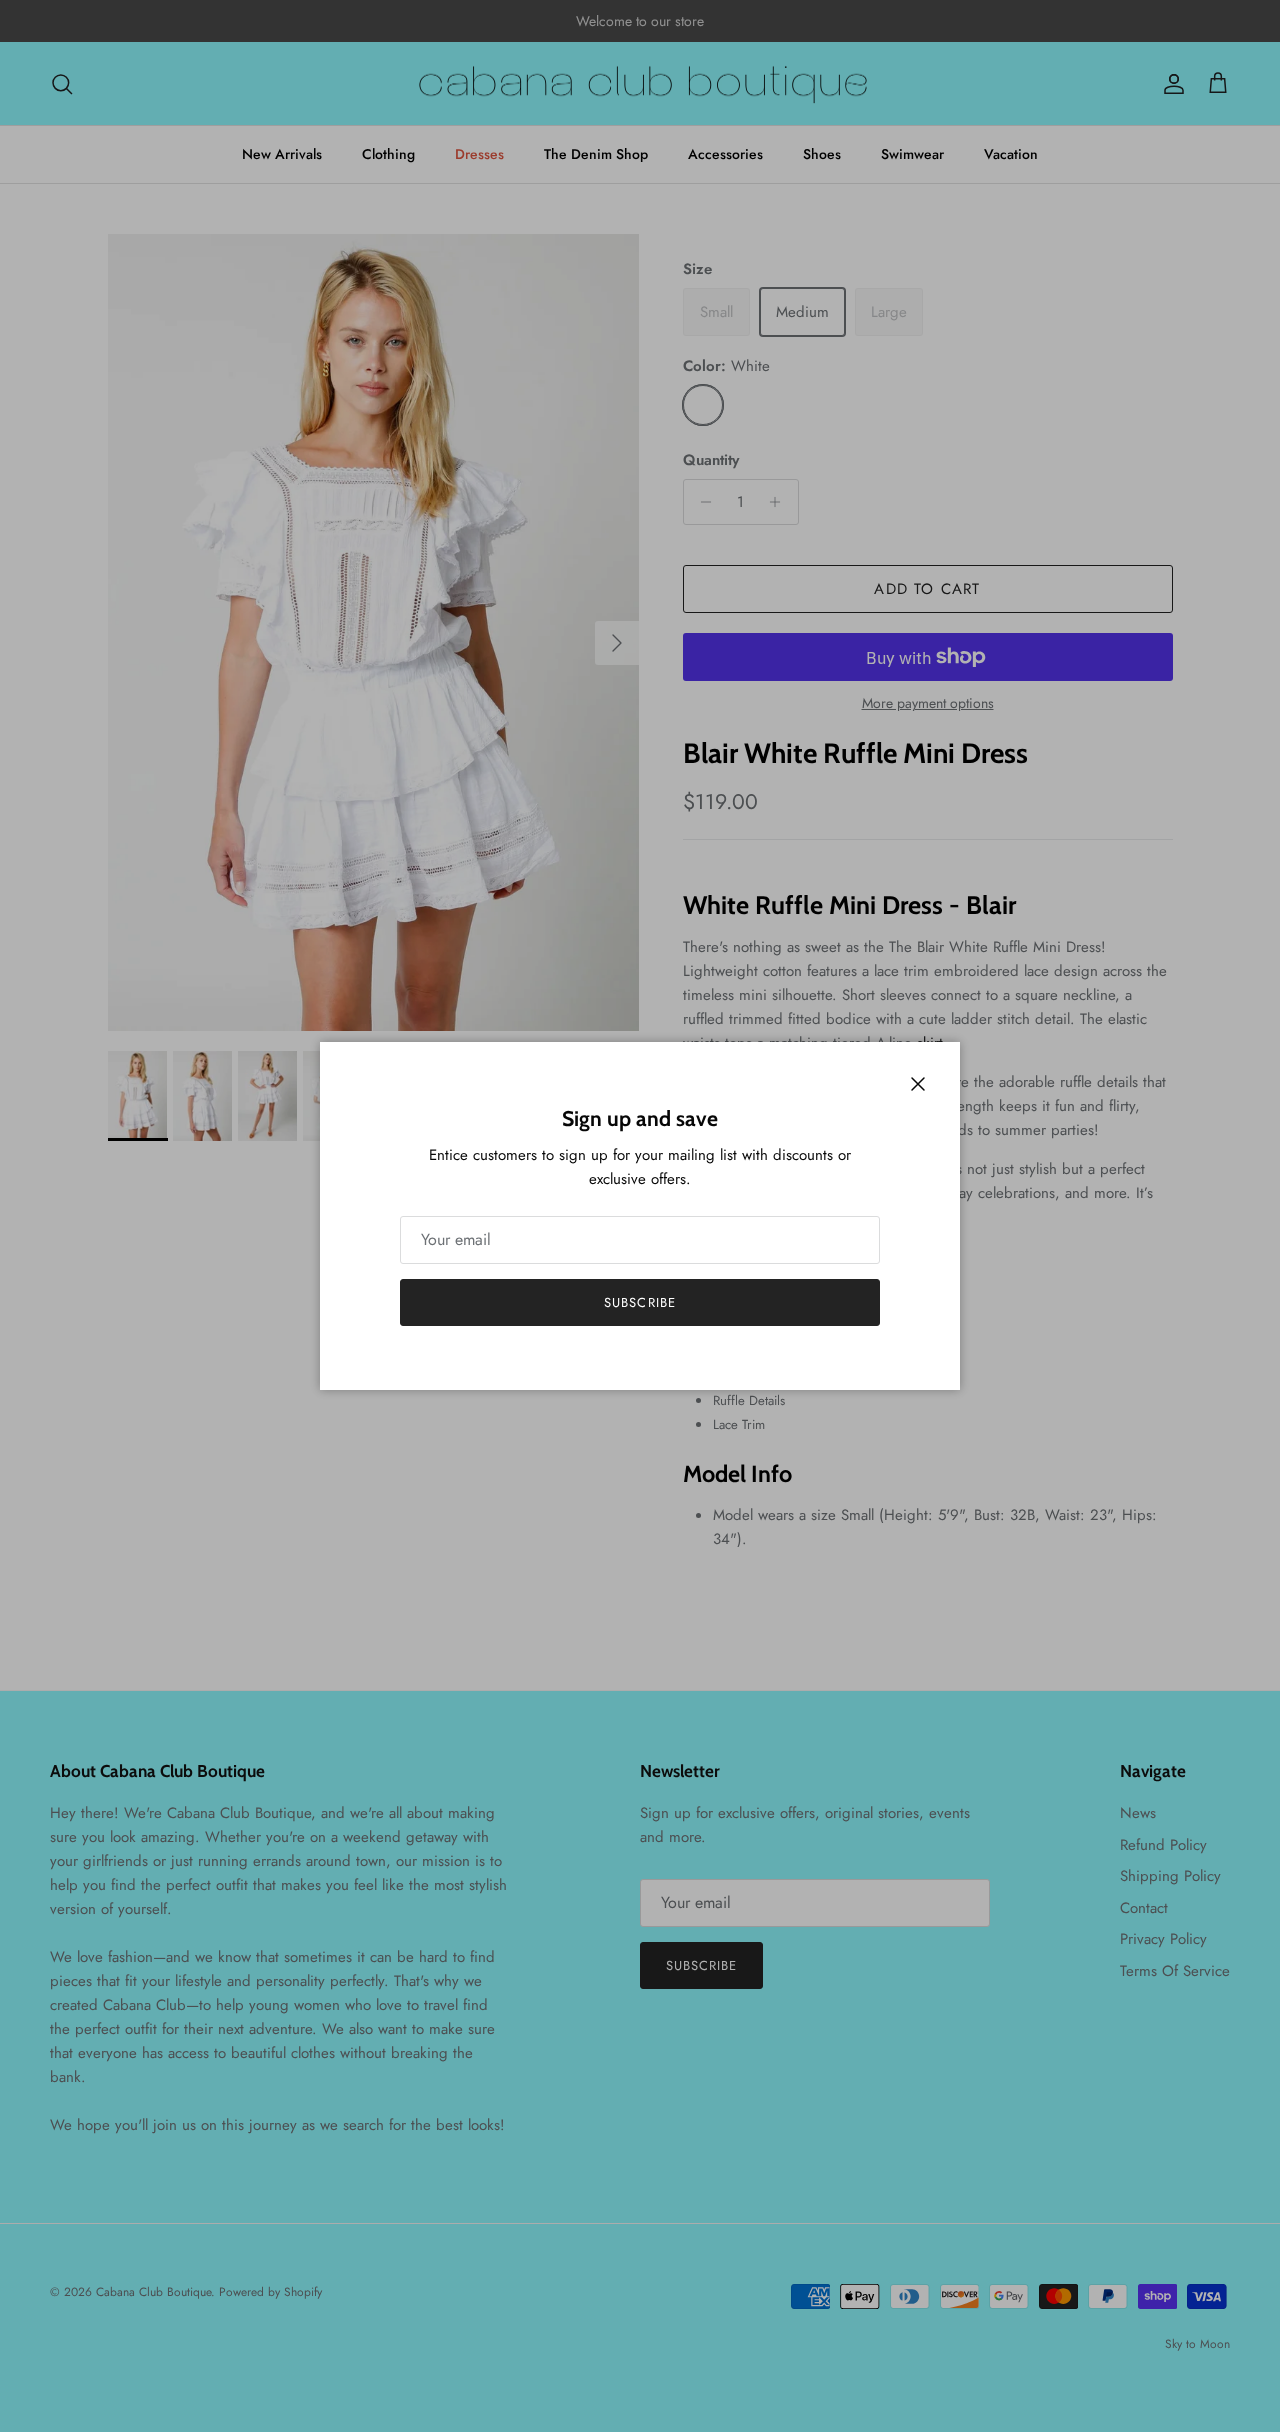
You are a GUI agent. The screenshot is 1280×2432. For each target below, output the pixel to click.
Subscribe (639, 1302)
